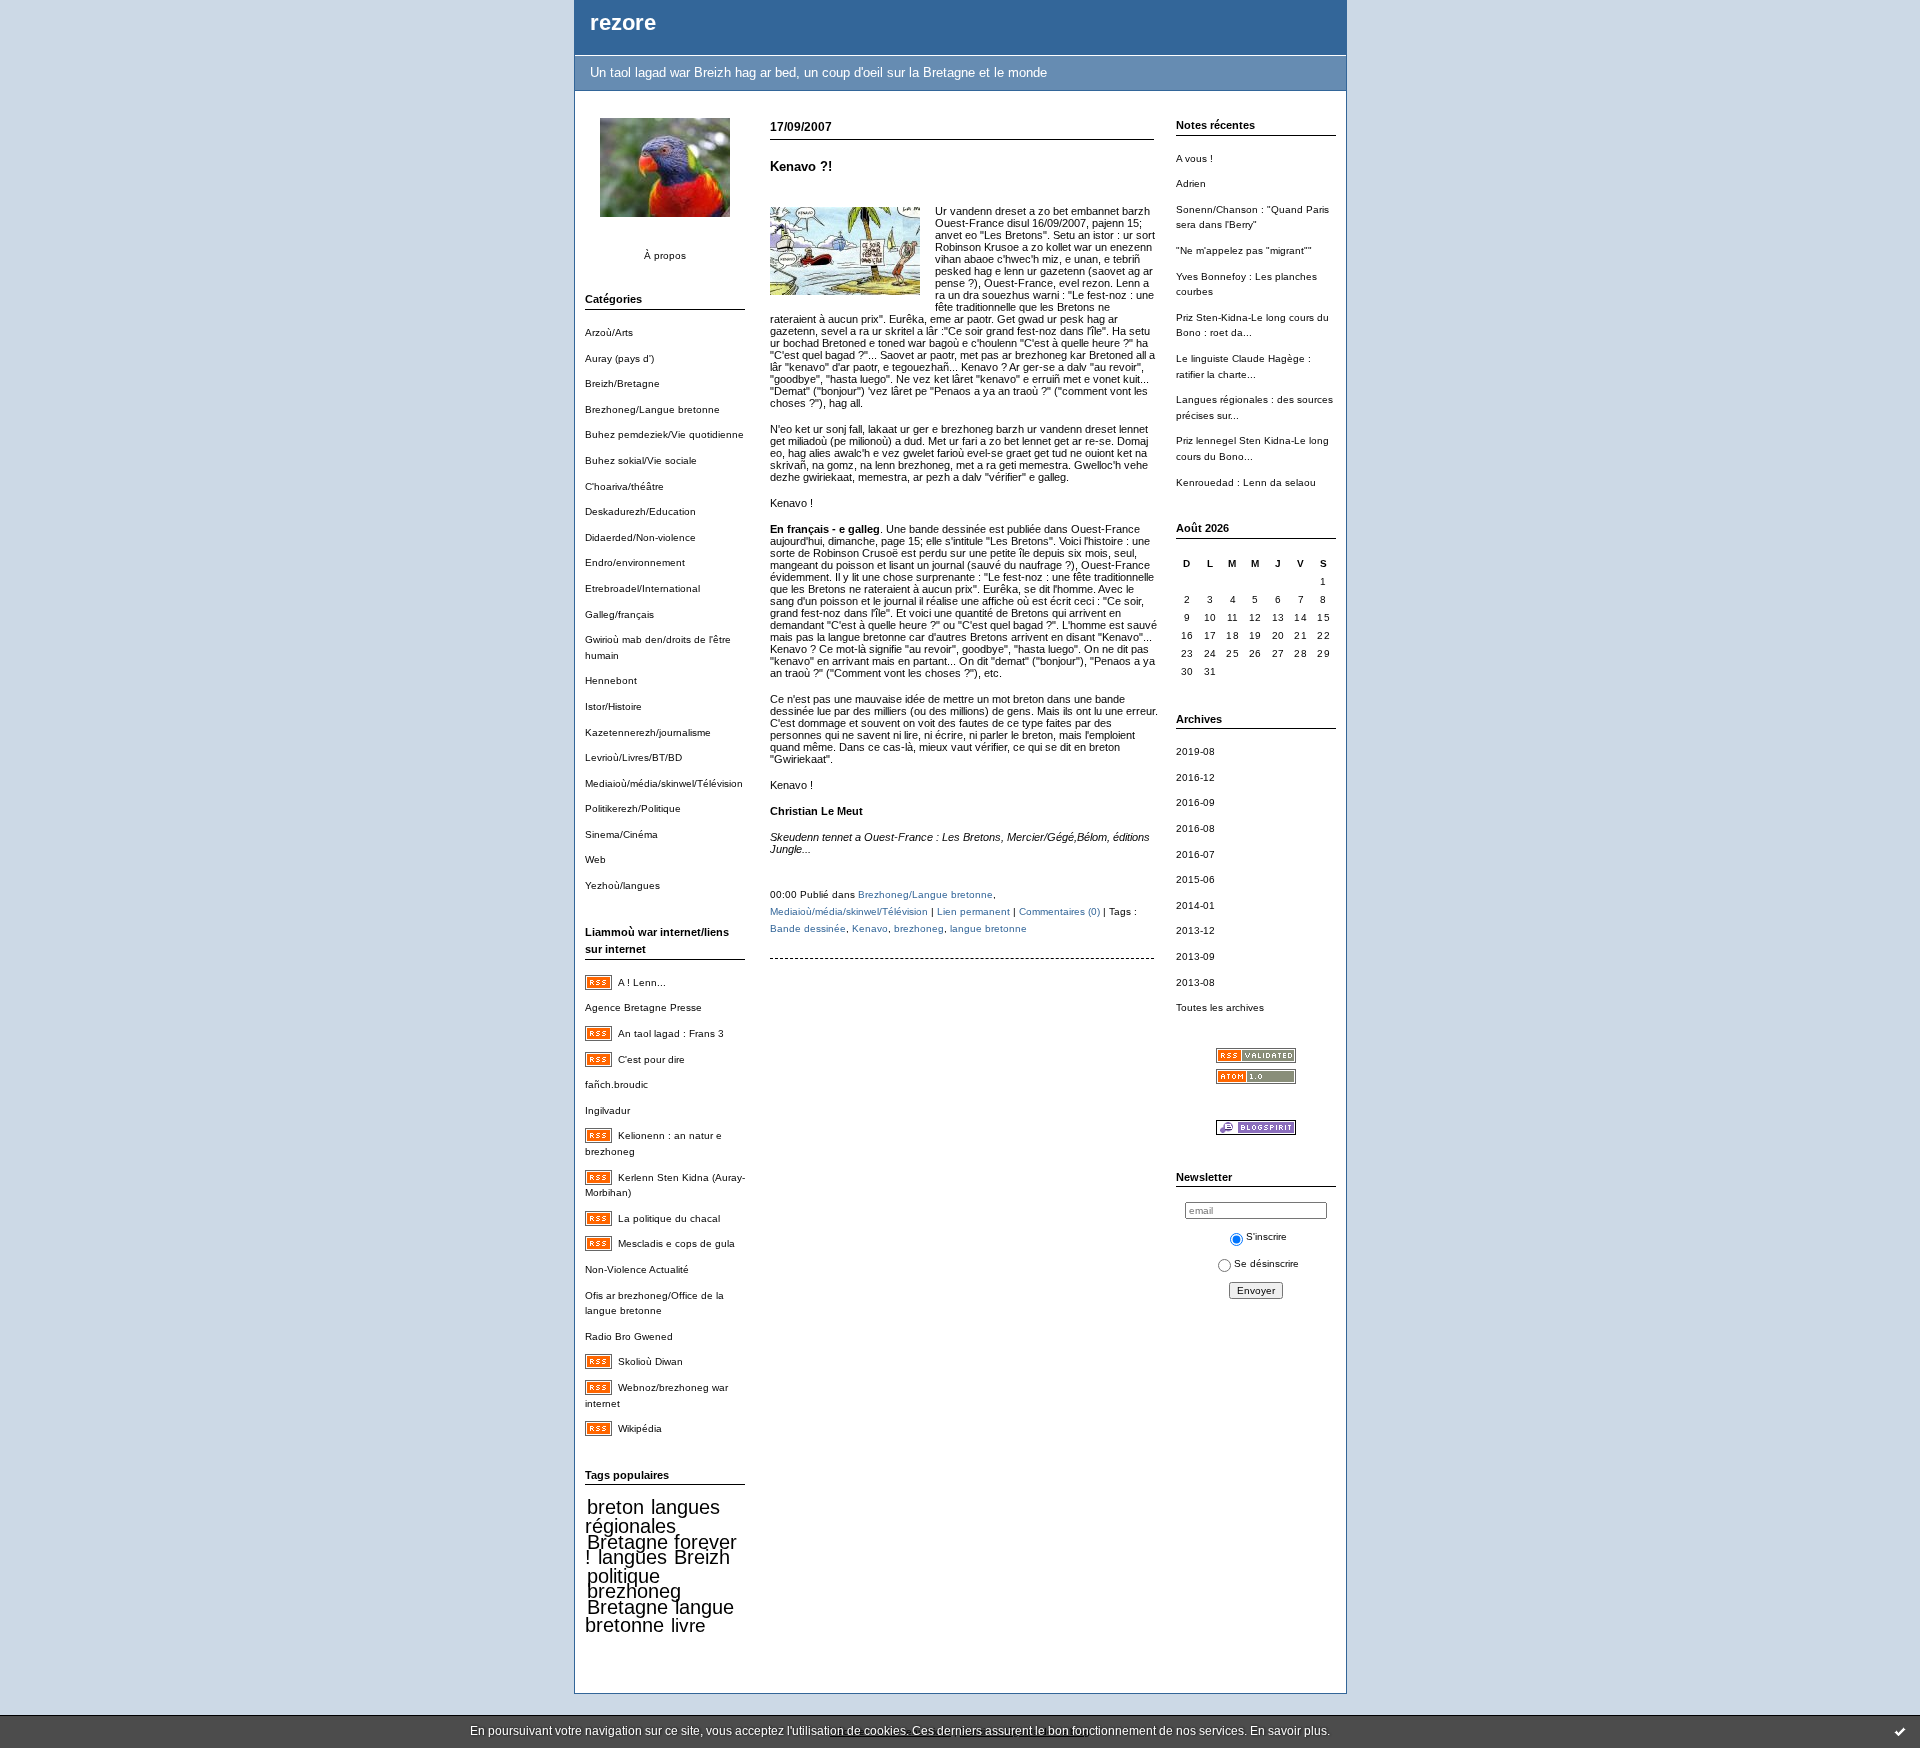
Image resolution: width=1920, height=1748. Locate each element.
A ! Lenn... (642, 982)
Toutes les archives (1220, 1007)
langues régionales (652, 1516)
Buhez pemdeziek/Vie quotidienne (664, 434)
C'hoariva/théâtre (624, 486)
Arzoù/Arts (609, 332)
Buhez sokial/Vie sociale (641, 460)
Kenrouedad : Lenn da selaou (1246, 482)
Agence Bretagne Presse (643, 1007)
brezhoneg (634, 1591)
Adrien (1191, 183)
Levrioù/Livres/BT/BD (633, 757)
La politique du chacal (669, 1218)
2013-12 (1195, 930)
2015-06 (1195, 879)
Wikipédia (640, 1428)
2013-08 (1195, 982)
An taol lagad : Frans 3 (671, 1033)
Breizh (702, 1557)
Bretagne (627, 1607)
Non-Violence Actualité (637, 1269)
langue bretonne (659, 1616)
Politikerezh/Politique (633, 808)
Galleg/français (619, 614)
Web (595, 859)
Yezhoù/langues (622, 885)
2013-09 (1195, 956)
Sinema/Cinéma (621, 834)
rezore (623, 22)
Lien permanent (973, 911)
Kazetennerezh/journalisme (648, 732)
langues (632, 1557)
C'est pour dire (651, 1059)
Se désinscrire (1266, 1263)
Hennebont (611, 680)
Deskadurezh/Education (640, 511)
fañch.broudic (616, 1084)
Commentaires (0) (1059, 911)
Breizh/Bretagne (622, 383)
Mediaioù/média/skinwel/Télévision (664, 783)
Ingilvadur (607, 1110)
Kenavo (870, 928)
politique (623, 1576)
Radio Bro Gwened (629, 1336)
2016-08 (1195, 828)
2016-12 (1195, 777)
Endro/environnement (635, 562)
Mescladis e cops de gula (676, 1243)
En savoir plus (1288, 1731)
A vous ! (1194, 158)
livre (688, 1625)
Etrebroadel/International (642, 588)
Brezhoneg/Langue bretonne (652, 409)
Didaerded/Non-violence (640, 537)
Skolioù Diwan (650, 1361)
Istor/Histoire (613, 706)
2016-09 (1195, 802)
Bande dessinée (808, 928)
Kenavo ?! (801, 166)
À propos (665, 255)
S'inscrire (1266, 1236)
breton (615, 1507)
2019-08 (1195, 751)
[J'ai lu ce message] (1900, 1731)
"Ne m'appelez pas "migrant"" (1244, 250)
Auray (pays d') (619, 358)
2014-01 (1195, 905)
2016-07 (1195, 854)
